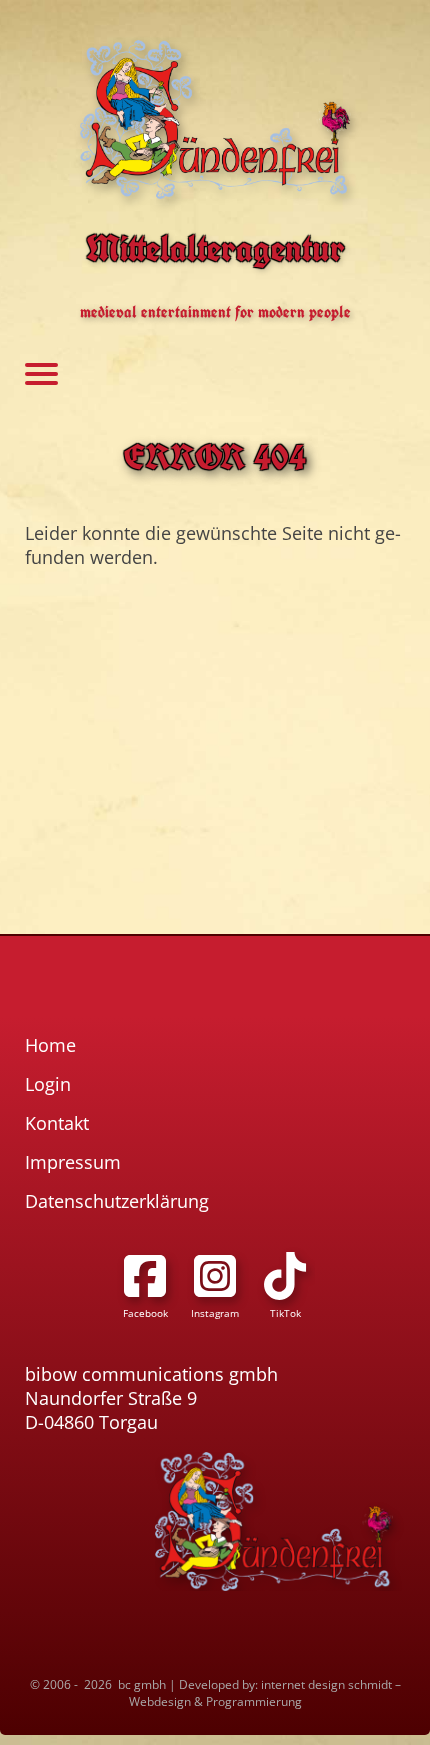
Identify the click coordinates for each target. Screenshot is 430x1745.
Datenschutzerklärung (117, 1201)
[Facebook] (145, 1276)
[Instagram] (215, 1276)
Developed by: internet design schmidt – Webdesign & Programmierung (265, 1693)
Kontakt (57, 1123)
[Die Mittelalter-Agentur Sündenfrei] (215, 119)
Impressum (73, 1162)
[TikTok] (285, 1276)
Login (48, 1084)
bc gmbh (142, 1684)
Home (50, 1045)
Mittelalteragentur (215, 248)
